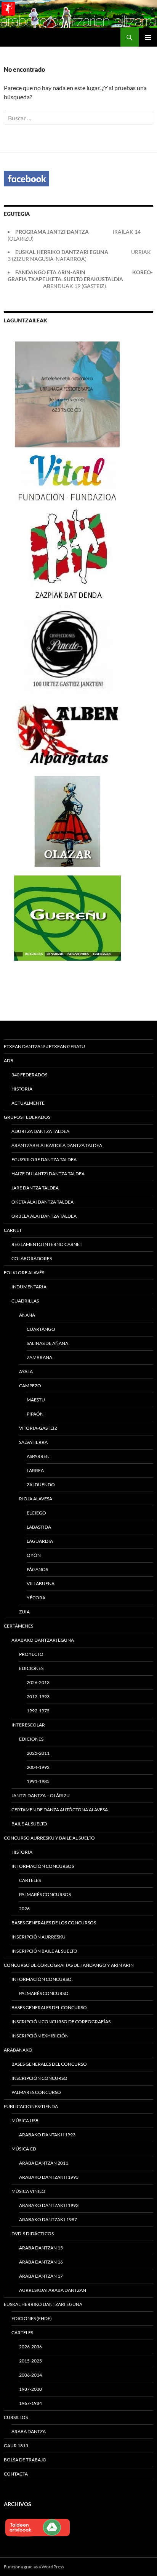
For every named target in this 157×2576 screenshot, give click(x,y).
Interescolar (28, 1725)
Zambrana (39, 1357)
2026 (24, 1909)
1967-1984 (30, 2403)
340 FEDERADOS (29, 1075)
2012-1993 (38, 1697)
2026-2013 (38, 1682)
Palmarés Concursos (45, 1894)
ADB (9, 1061)
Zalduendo (41, 1485)
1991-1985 (38, 1781)
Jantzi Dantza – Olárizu (41, 1795)
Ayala (26, 1371)
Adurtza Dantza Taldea (40, 1131)
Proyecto (31, 1654)
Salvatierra (33, 1442)
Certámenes (18, 1626)
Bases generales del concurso (49, 2064)
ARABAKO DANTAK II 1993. (48, 2135)
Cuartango (41, 1329)
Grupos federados (27, 1117)
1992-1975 (38, 1711)
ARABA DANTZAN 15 (41, 2248)
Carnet (13, 1230)
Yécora (36, 1598)
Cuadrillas (25, 1301)
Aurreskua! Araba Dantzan (53, 2290)
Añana (27, 1315)
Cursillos (16, 2417)
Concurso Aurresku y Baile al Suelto (49, 1838)
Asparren (38, 1456)
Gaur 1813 (16, 2446)
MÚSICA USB (25, 2121)
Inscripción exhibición (40, 2036)
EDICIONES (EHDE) (32, 2318)
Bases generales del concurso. (50, 2007)
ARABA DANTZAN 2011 (44, 2163)
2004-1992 (38, 1767)
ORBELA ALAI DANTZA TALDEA (44, 1216)
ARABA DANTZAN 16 (41, 2262)
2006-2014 (30, 2375)
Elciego (36, 1513)
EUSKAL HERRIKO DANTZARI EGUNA (43, 2304)
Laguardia (40, 1541)
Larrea (35, 1470)
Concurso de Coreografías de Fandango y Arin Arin (69, 1965)
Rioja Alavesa (36, 1499)
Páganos (37, 1569)
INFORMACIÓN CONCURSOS (43, 1866)
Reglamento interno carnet (47, 1244)
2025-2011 (38, 1753)
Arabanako (18, 2050)
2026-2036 (30, 2347)
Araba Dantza (29, 2431)
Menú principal (148, 37)
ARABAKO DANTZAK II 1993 (49, 2177)
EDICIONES (31, 1739)
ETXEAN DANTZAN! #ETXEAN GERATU (44, 1046)
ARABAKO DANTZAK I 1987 (48, 2219)
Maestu (36, 1400)
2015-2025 (30, 2361)
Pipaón (35, 1414)
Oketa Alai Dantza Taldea (42, 1202)
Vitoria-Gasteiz (38, 1428)
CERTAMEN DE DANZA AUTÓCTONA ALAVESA (60, 1810)
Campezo (30, 1386)
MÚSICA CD (24, 2149)
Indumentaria (29, 1287)
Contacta (16, 2474)
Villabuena (41, 1583)
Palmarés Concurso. (44, 1993)
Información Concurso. (42, 1979)
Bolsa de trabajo (25, 2460)
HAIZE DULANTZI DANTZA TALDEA (48, 1174)
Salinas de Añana (47, 1343)
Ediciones (31, 1668)
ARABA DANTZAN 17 (41, 2276)
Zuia (24, 1612)
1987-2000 (30, 2389)
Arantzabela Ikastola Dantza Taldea (57, 1145)
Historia (22, 1089)
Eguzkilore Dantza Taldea (44, 1159)
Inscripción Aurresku (38, 1937)
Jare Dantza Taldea (35, 1188)
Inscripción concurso (39, 2078)
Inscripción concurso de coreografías (61, 2022)
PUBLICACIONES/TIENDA (31, 2106)
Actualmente (28, 1103)
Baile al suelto (29, 1824)
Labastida (39, 1527)
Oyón (34, 1555)
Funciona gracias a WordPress (34, 2567)
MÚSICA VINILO (28, 2191)
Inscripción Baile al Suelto (44, 1951)
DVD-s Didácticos (33, 2234)
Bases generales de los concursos (54, 1923)
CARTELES (30, 1880)
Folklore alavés (24, 1273)
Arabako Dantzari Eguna (43, 1640)
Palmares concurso (36, 2092)
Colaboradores (32, 1258)
